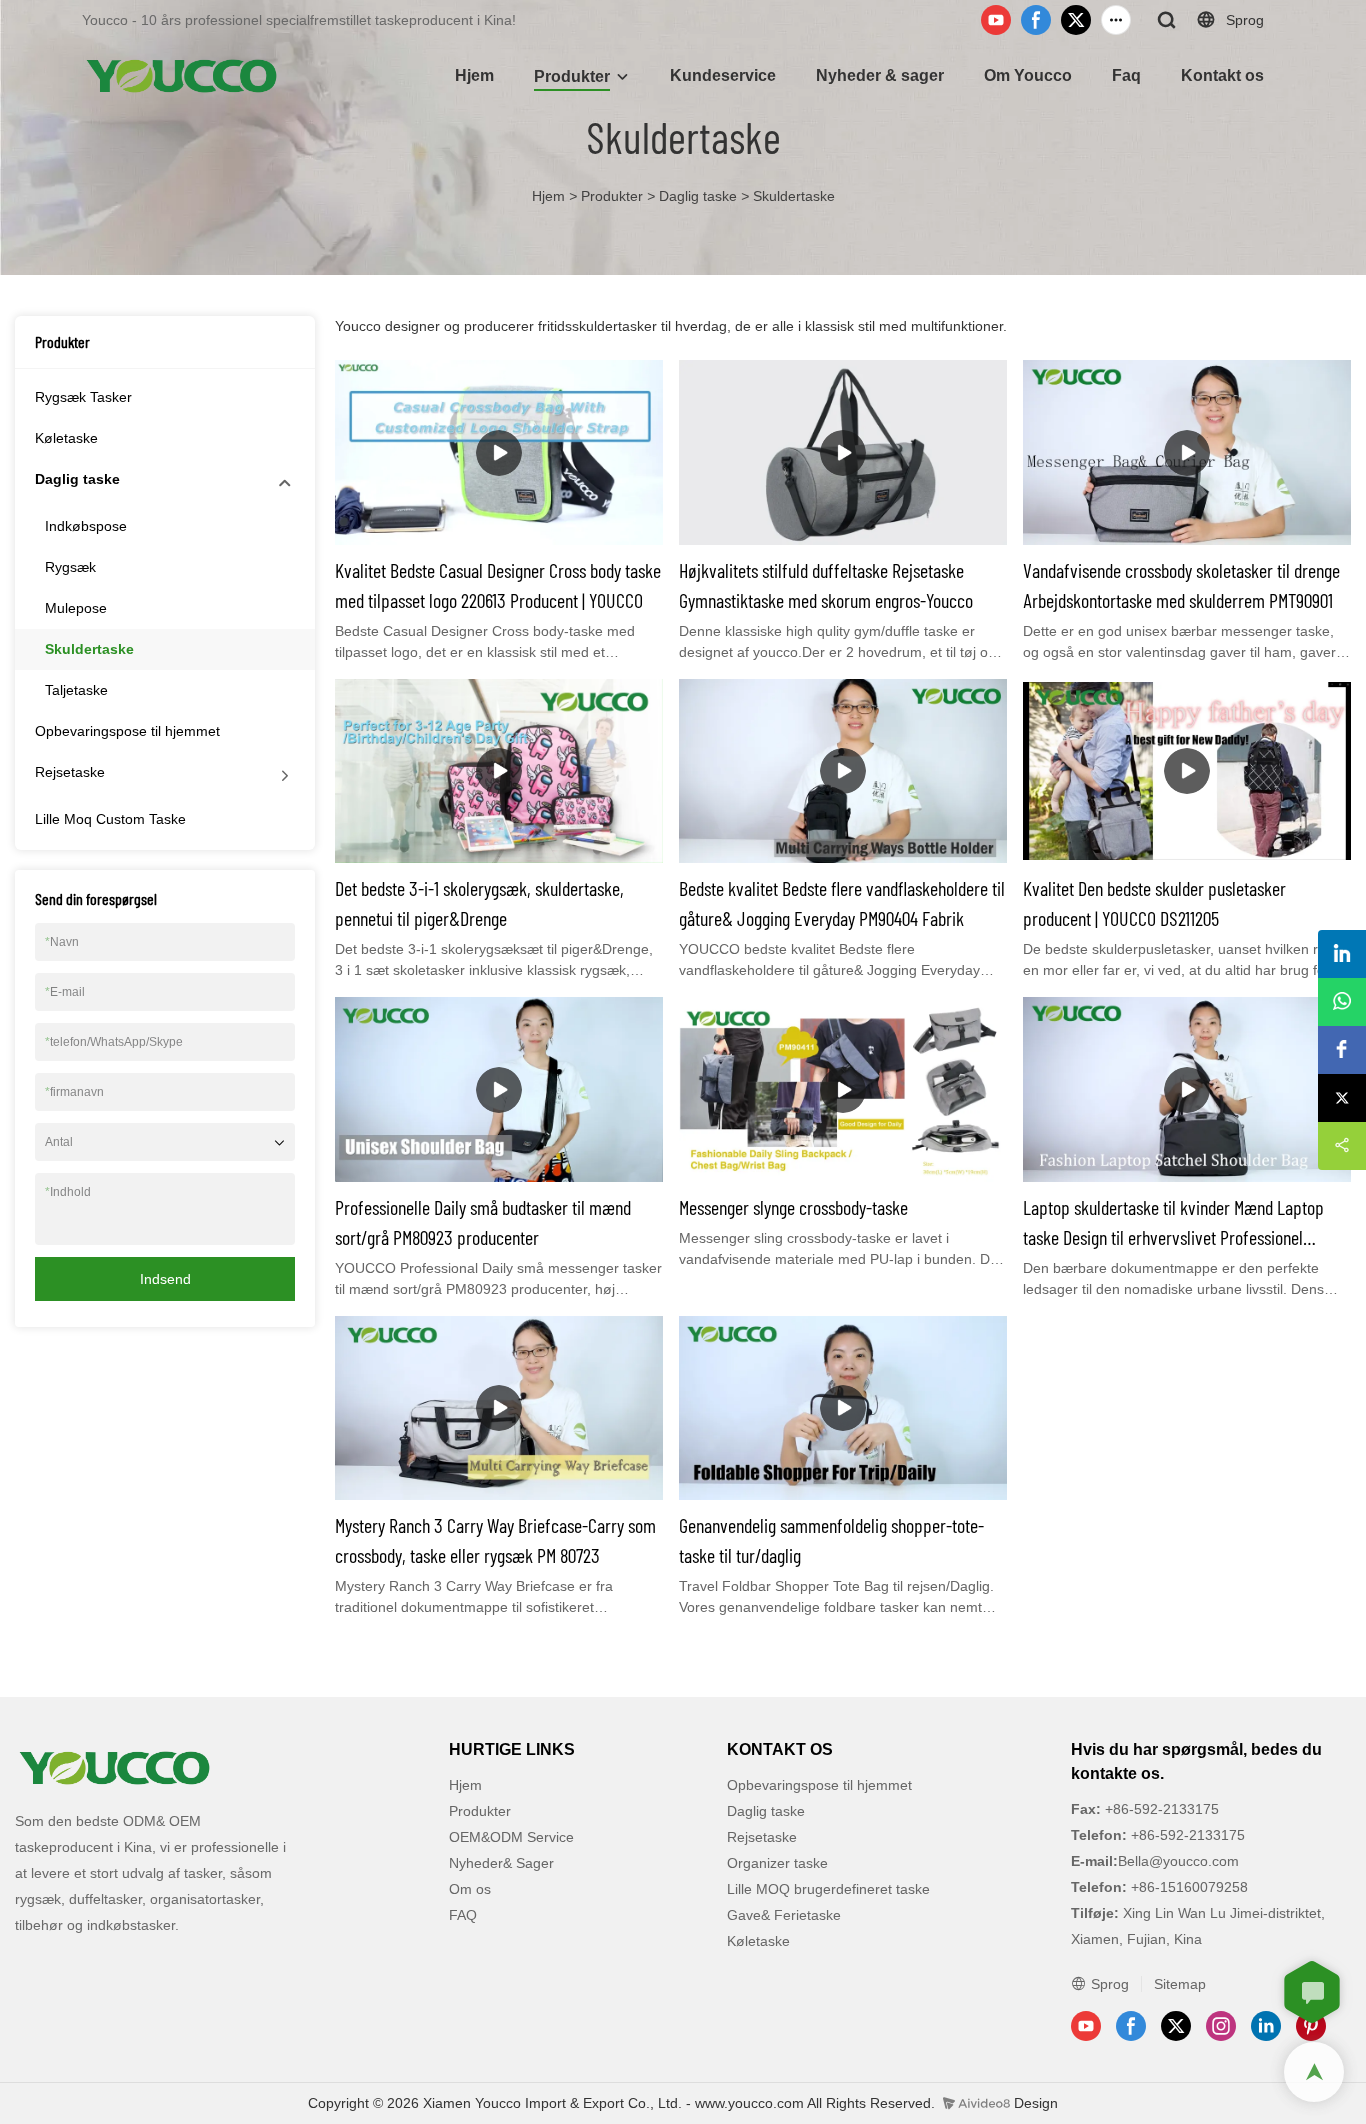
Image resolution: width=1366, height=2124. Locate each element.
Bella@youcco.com (1178, 1861)
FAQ (463, 1915)
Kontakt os (1222, 75)
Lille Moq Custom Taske (110, 819)
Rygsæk (70, 567)
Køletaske (66, 438)
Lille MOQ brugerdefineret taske (828, 1889)
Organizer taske (777, 1863)
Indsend (165, 1279)
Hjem (474, 75)
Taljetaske (76, 690)
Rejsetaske (70, 772)
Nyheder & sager (880, 75)
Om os (470, 1889)
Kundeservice (723, 75)
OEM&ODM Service (511, 1837)
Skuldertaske (794, 196)
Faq (1126, 75)
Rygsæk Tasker (83, 397)
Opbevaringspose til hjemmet (127, 731)
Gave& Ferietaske (784, 1915)
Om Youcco (1028, 75)
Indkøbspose (86, 526)
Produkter (572, 76)
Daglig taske (698, 196)
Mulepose (76, 608)
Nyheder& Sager (501, 1863)
